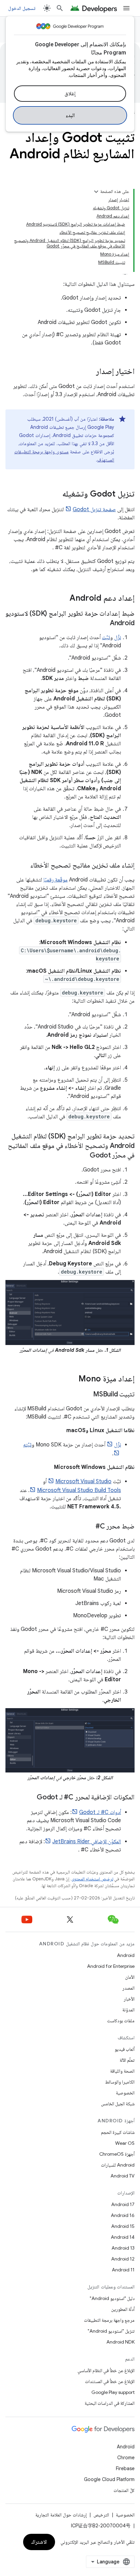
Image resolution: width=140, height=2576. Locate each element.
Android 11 (123, 2270)
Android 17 (123, 2204)
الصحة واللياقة (122, 2071)
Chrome (126, 2458)
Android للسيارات (118, 2165)
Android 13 (123, 2248)
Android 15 (123, 2226)
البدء (70, 115)
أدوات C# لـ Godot (100, 1812)
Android (126, 1955)
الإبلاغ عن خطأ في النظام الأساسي (106, 2370)
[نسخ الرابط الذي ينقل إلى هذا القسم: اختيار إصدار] (89, 372)
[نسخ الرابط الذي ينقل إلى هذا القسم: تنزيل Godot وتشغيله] (55, 495)
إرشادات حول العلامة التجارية (61, 2515)
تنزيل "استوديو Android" (111, 2331)
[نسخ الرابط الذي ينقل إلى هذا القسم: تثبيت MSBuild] (86, 1395)
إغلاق (70, 94)
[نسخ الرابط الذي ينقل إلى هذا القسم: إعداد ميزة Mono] (72, 1379)
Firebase (125, 2468)
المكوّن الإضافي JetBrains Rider (87, 1842)
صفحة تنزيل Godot (94, 509)
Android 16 (123, 2215)
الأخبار (129, 1999)
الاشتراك (39, 2542)
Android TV (122, 2176)
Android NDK (120, 2342)
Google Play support (113, 2392)
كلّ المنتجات (124, 2490)
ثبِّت (106, 637)
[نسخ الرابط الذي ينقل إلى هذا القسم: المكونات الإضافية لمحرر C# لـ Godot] (30, 1798)
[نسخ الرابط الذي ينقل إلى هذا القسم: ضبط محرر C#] (89, 1527)
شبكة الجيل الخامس (118, 2104)
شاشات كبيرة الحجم (118, 2132)
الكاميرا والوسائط (120, 2082)
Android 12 (123, 2259)
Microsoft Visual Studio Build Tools (79, 1490)
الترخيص (101, 2515)
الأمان (130, 1977)
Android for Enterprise (111, 1966)
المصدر (128, 1988)
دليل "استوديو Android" (112, 2298)
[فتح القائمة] (126, 8)
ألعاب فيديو (125, 2049)
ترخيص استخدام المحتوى (92, 1879)
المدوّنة (128, 2010)
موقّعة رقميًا (56, 880)
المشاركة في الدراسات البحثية (110, 2403)
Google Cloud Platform (109, 2479)
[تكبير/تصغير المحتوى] (96, 192)
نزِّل (118, 637)
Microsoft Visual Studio (83, 1481)
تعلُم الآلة (127, 2060)
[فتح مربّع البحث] (60, 8)
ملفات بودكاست (121, 2021)
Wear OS (125, 2143)
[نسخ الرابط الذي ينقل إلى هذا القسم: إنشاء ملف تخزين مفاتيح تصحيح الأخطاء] (23, 866)
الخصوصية (125, 2093)
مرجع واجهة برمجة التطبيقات (109, 2320)
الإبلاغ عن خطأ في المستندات (110, 2381)
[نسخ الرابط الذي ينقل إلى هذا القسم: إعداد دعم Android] (63, 599)
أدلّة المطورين (123, 2309)
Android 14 (123, 2237)
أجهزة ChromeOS (117, 2154)
